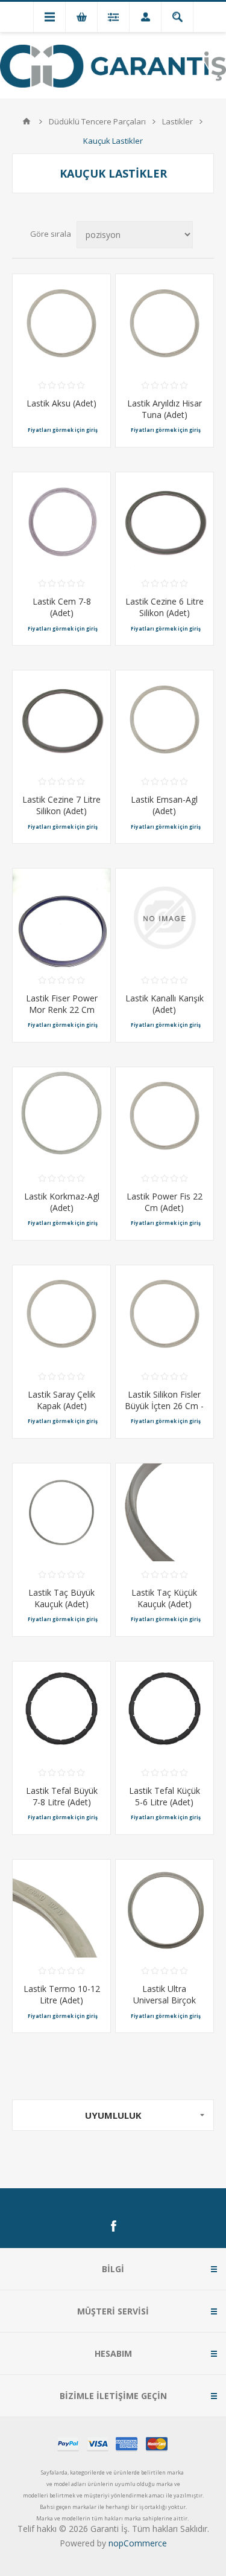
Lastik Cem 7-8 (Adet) (62, 607)
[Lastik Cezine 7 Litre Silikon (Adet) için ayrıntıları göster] (61, 719)
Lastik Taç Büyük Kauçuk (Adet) (61, 1598)
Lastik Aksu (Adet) (61, 403)
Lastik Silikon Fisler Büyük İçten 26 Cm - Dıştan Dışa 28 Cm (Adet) (164, 1412)
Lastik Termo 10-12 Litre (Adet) (62, 1994)
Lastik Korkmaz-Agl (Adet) (62, 1202)
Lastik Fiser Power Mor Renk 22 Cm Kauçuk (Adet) (62, 1010)
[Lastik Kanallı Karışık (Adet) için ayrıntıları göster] (165, 917)
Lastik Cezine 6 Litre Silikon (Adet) (165, 607)
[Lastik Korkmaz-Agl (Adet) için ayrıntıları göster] (61, 1116)
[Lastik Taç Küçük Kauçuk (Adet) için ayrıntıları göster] (165, 1512)
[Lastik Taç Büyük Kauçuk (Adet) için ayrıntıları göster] (61, 1512)
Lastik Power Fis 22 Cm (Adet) (165, 1202)
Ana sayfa (27, 121)
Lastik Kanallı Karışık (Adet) (165, 1004)
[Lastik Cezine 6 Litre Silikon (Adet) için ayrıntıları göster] (165, 521)
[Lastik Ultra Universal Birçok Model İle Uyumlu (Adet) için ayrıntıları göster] (165, 1909)
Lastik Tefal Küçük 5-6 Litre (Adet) (165, 1796)
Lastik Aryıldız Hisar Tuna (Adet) (165, 409)
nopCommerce (138, 2543)
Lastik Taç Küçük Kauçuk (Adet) (164, 1598)
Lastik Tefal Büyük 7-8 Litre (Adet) (62, 1796)
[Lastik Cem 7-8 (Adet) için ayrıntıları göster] (61, 521)
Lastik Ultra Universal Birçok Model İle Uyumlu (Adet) (164, 2006)
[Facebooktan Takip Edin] (113, 2226)
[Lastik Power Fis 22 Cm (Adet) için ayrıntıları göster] (165, 1116)
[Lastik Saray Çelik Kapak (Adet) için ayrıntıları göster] (61, 1314)
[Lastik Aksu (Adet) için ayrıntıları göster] (61, 323)
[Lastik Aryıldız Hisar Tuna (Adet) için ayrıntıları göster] (165, 323)
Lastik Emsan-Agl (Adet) (164, 805)
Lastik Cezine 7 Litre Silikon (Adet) (61, 805)
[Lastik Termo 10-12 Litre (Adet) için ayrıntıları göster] (61, 1909)
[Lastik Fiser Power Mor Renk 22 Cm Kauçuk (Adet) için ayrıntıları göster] (61, 917)
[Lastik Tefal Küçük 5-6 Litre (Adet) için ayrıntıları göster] (165, 1710)
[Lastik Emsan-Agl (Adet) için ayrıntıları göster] (165, 719)
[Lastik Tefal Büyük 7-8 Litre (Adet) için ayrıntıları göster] (61, 1710)
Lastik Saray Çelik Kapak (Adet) (61, 1400)
